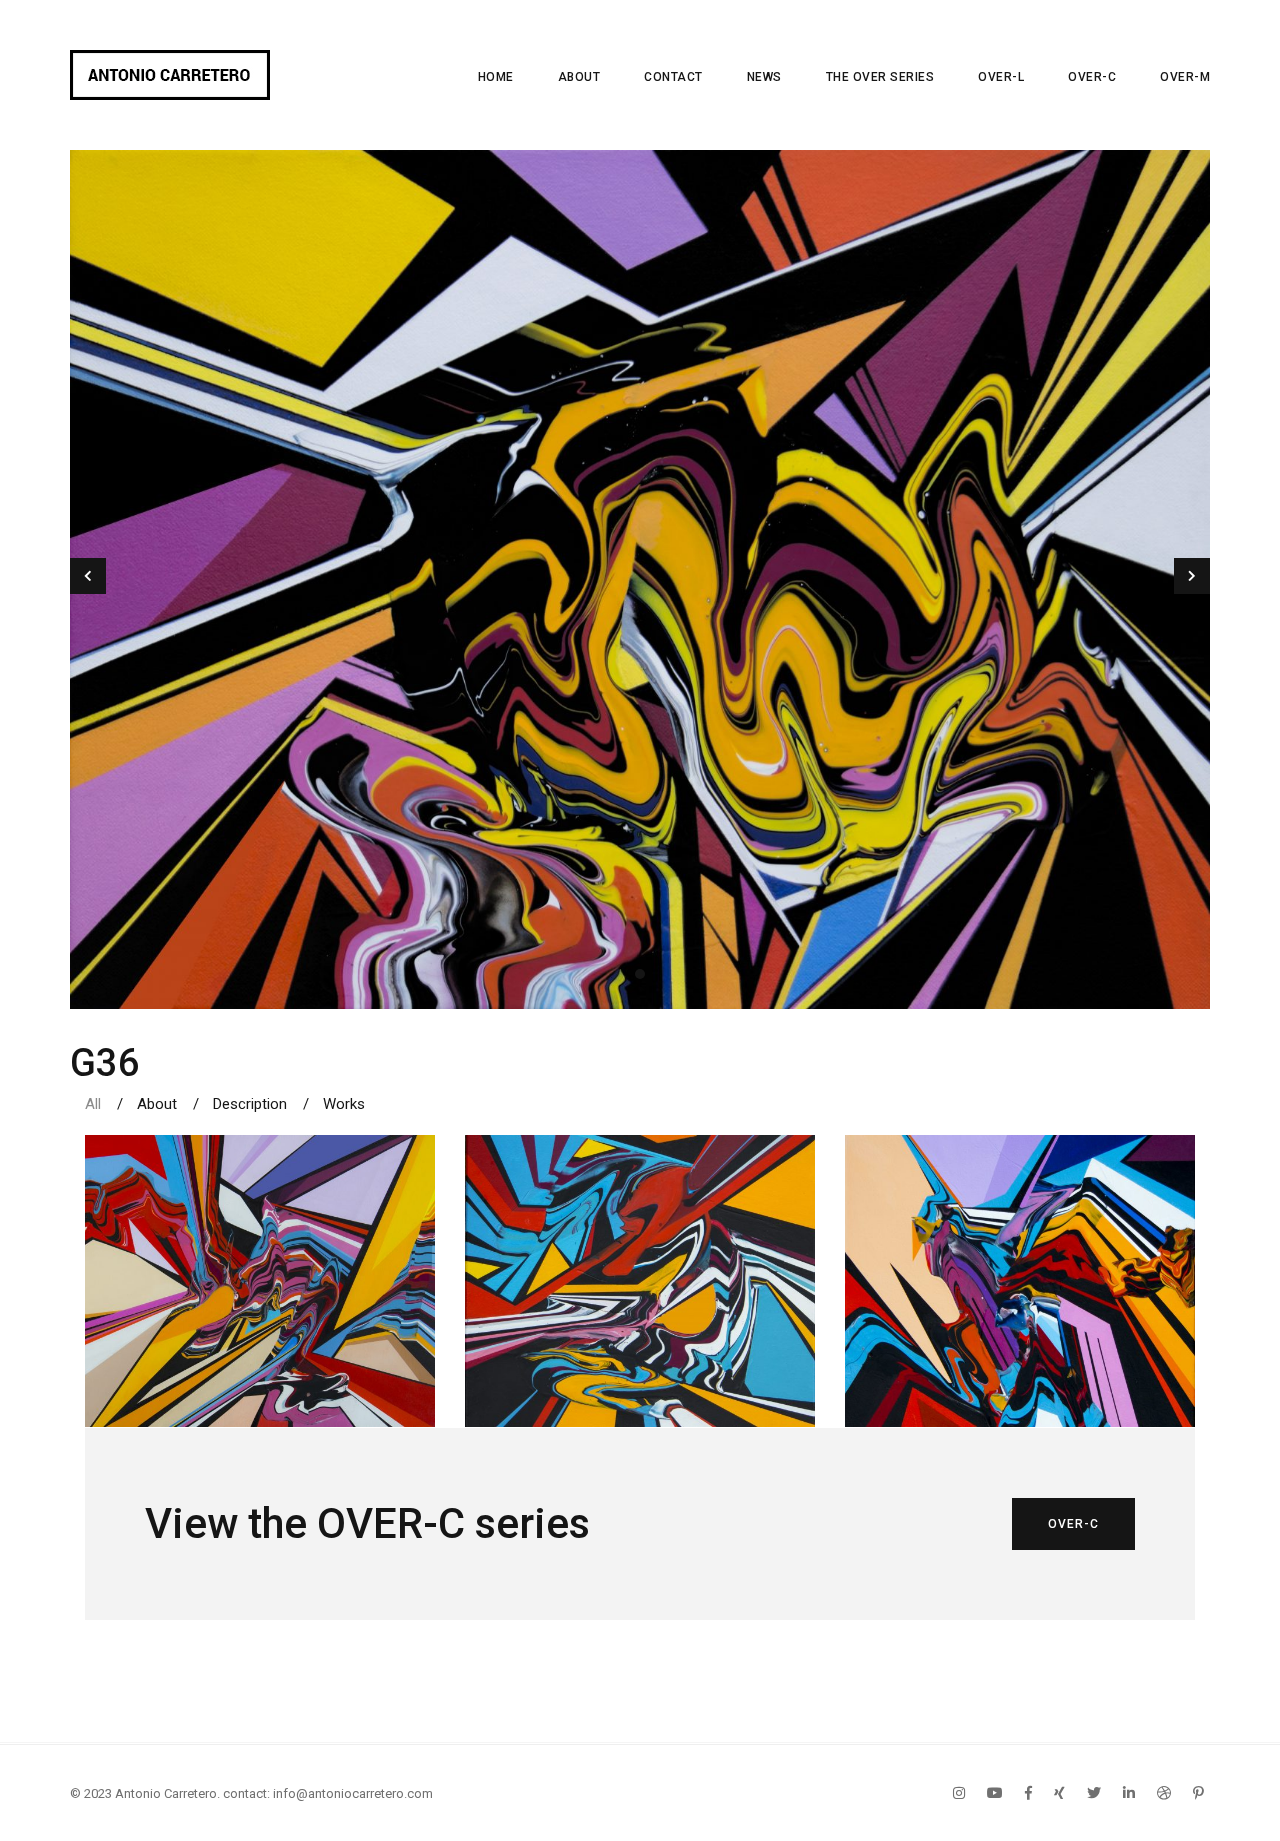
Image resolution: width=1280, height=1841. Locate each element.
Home (496, 77)
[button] (640, 974)
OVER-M (1185, 77)
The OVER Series (880, 77)
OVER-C (1092, 77)
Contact (673, 77)
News (764, 77)
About (579, 77)
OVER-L (1001, 77)
